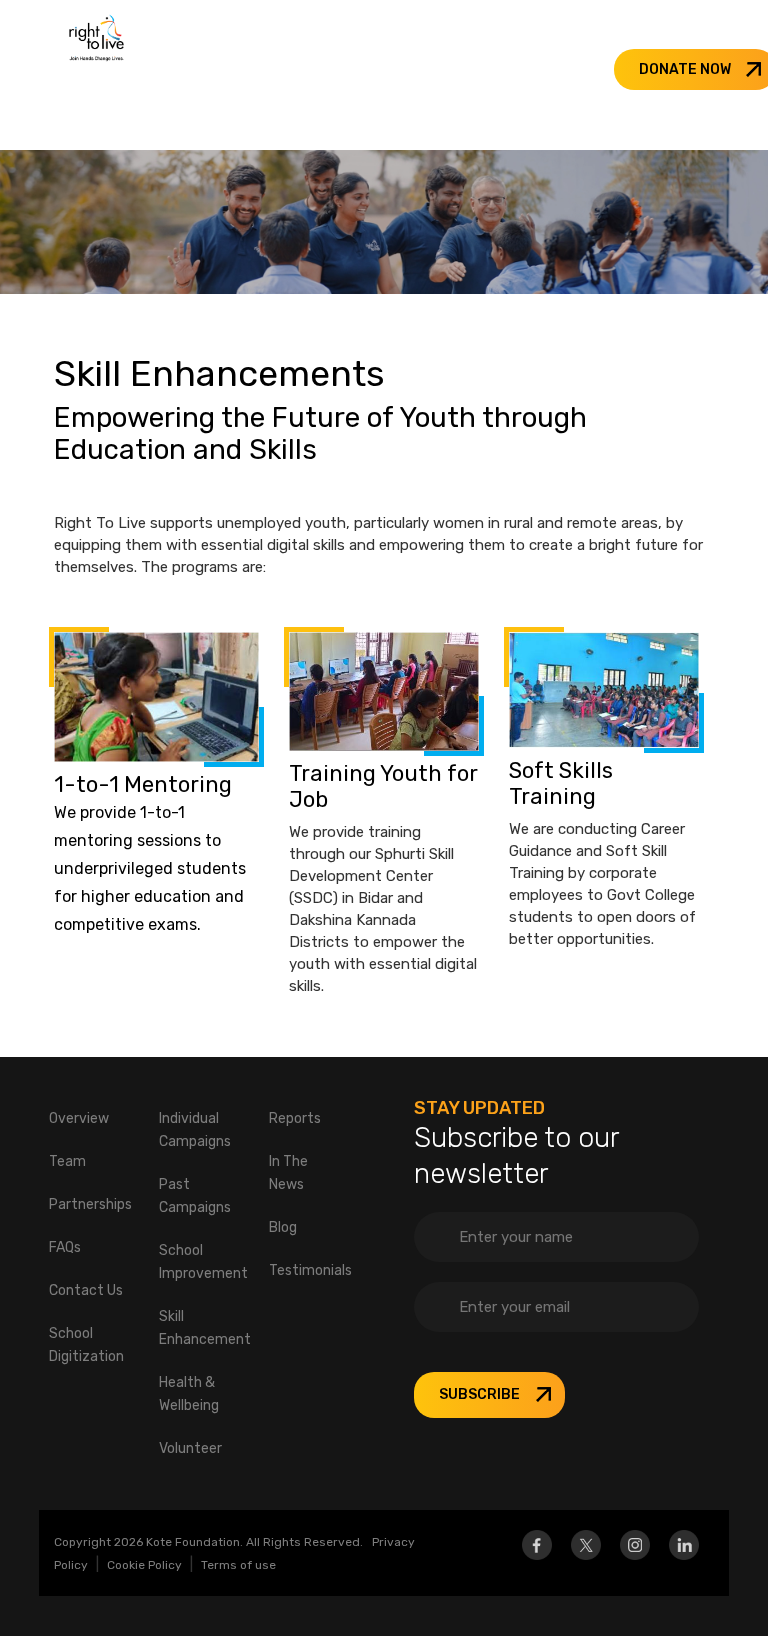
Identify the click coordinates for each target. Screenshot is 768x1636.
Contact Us (86, 1290)
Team (67, 1161)
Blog (283, 1227)
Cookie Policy (144, 1565)
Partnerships (90, 1204)
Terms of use (238, 1565)
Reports (295, 1118)
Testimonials (310, 1270)
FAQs (65, 1247)
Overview (79, 1118)
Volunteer (190, 1448)
